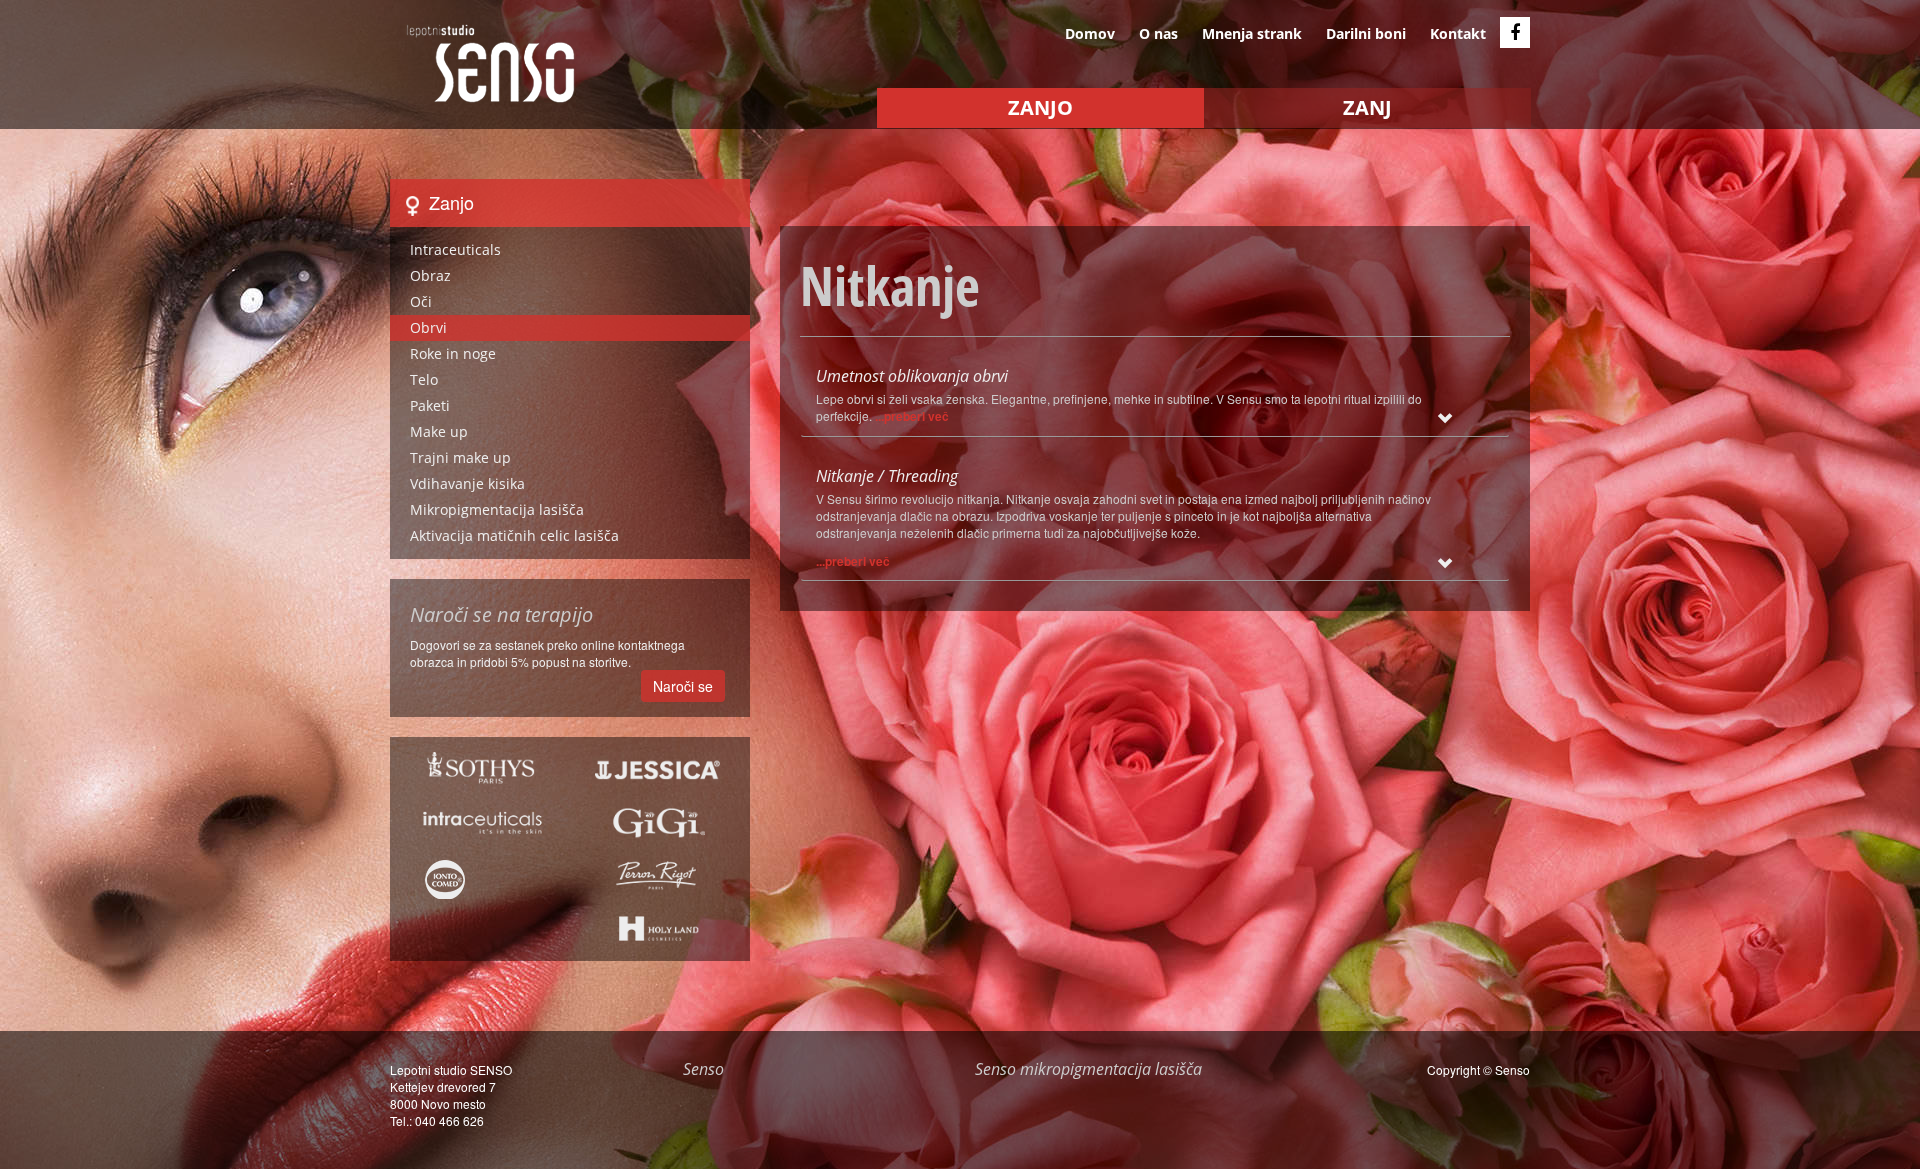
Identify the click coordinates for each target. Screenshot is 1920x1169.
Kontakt (1458, 33)
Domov (1090, 33)
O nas (1158, 33)
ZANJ (1367, 107)
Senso (1512, 1069)
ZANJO (1040, 107)
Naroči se (683, 686)
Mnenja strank (1252, 33)
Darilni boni (1366, 33)
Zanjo (449, 202)
